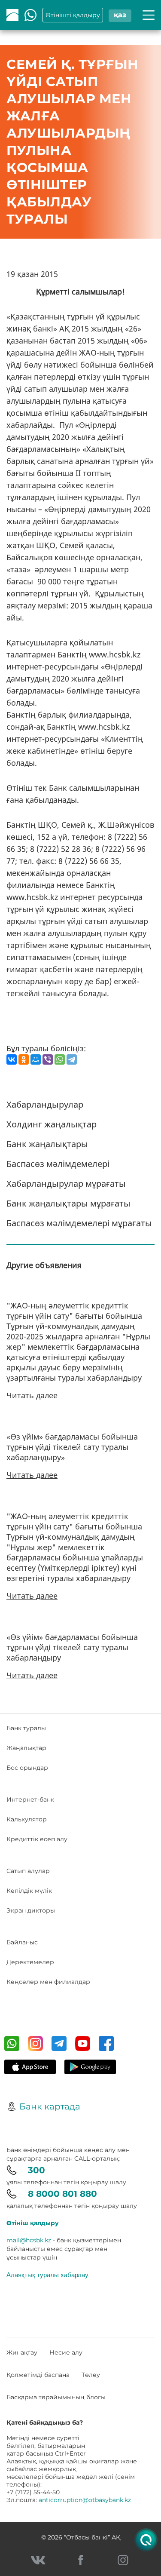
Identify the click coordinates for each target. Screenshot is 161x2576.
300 (36, 2170)
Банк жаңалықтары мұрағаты (68, 1203)
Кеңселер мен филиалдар (48, 1982)
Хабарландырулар (45, 1104)
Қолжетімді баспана (38, 2375)
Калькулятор (27, 1819)
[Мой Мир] (36, 1059)
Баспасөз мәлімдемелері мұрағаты (79, 1223)
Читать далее (32, 1395)
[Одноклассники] (24, 1059)
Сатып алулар (28, 1871)
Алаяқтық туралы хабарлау (47, 2275)
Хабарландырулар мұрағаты (66, 1184)
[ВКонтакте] (12, 1059)
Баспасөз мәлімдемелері (58, 1164)
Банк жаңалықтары (47, 1144)
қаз (120, 15)
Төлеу (91, 2375)
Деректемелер (30, 1962)
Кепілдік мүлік (29, 1891)
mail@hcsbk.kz (29, 2240)
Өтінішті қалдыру (73, 15)
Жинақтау (22, 2352)
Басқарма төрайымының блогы (56, 2397)
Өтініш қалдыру (33, 2223)
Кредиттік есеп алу (37, 1839)
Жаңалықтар (26, 1748)
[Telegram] (72, 1059)
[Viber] (48, 1059)
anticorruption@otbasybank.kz (85, 2500)
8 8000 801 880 (62, 2194)
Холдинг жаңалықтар (52, 1124)
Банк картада (50, 2106)
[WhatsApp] (60, 1059)
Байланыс (22, 1942)
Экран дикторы (31, 1910)
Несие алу (66, 2352)
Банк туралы (26, 1728)
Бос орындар (27, 1768)
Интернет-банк (30, 1799)
